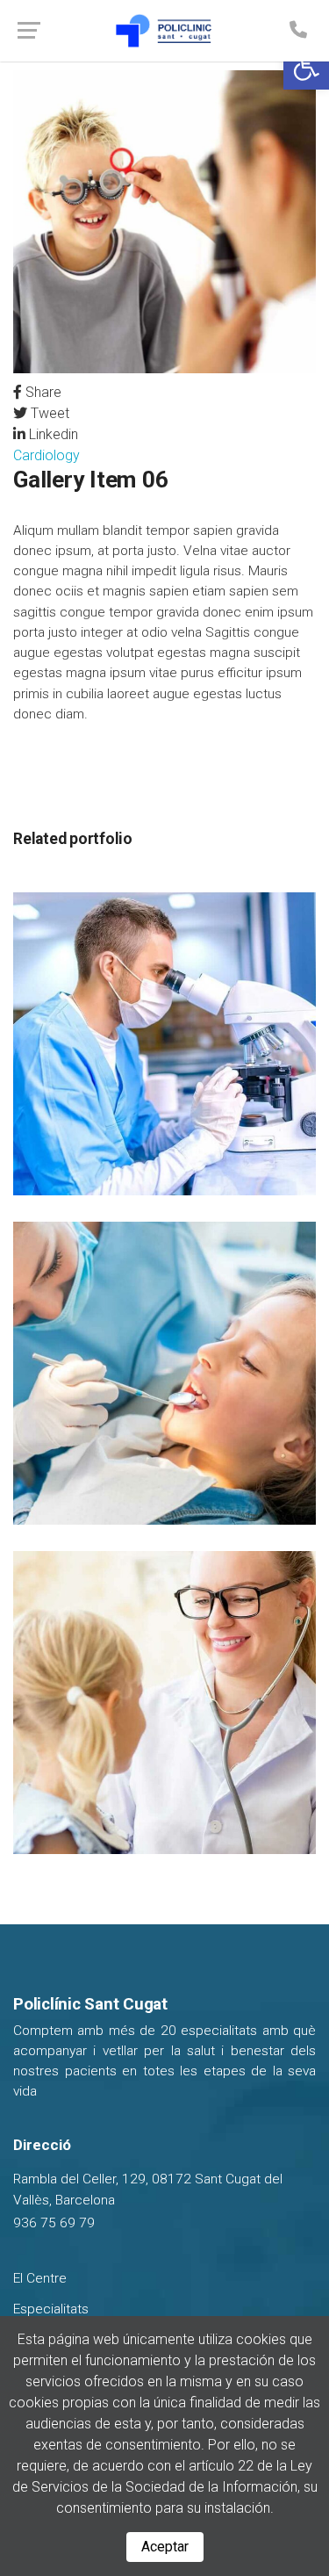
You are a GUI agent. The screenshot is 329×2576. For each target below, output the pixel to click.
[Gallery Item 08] (164, 1702)
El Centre (40, 2278)
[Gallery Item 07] (164, 1372)
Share (42, 392)
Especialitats (51, 2309)
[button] (306, 67)
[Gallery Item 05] (164, 1043)
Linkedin (52, 434)
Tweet (48, 413)
